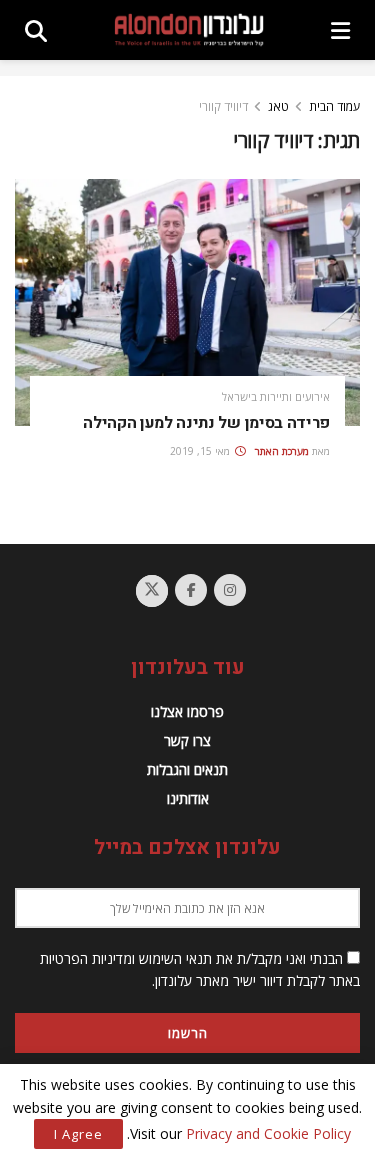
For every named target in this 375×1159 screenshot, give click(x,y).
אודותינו (188, 798)
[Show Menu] (340, 30)
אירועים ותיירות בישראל (276, 396)
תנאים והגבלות (187, 769)
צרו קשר (187, 740)
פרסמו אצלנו (187, 711)
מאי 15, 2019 (201, 451)
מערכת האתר (282, 451)
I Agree (78, 1134)
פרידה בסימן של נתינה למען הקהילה (206, 423)
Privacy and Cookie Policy (268, 1133)
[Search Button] (36, 30)
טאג (278, 106)
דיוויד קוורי (223, 106)
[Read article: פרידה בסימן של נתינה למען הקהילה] (187, 302)
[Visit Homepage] (189, 29)
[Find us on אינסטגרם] (230, 590)
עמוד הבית (334, 106)
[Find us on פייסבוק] (191, 590)
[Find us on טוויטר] (152, 591)
